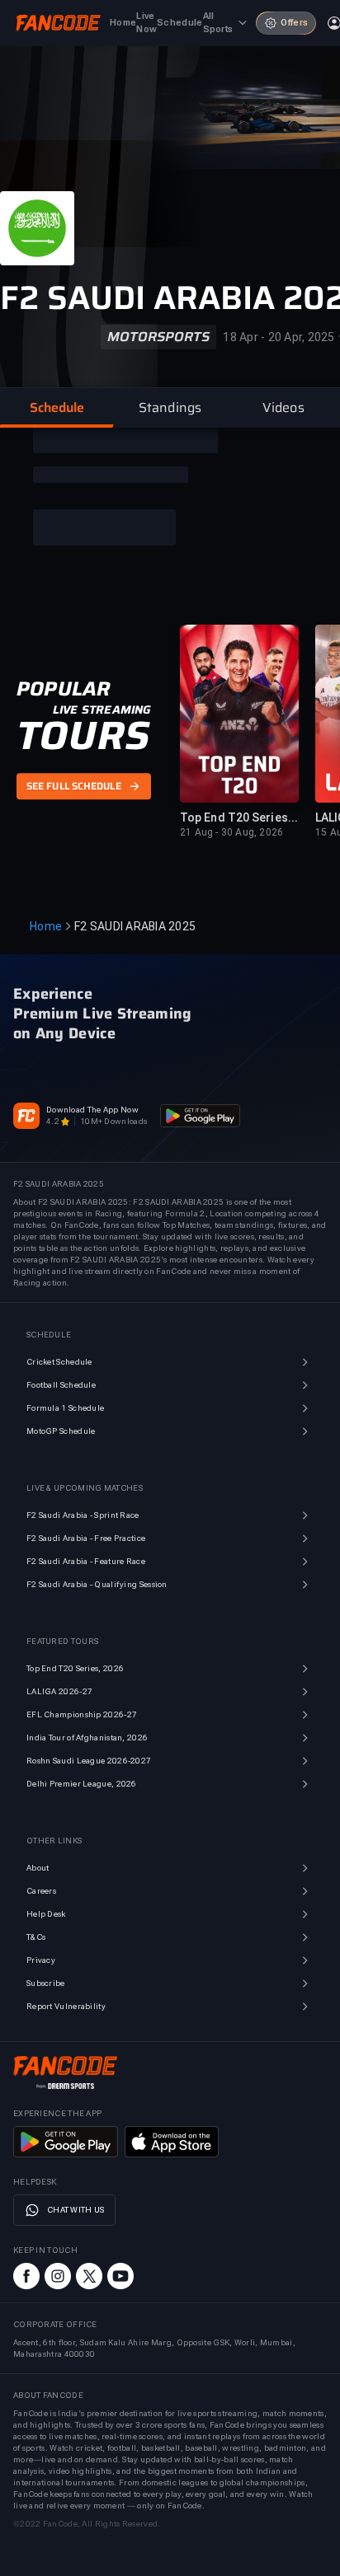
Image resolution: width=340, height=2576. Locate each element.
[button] (57, 408)
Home (46, 926)
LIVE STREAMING (102, 710)
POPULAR (63, 689)
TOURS (83, 736)
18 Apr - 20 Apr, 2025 (279, 337)
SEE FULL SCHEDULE (74, 786)
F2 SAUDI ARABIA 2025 (135, 926)
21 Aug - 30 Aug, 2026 (231, 832)
